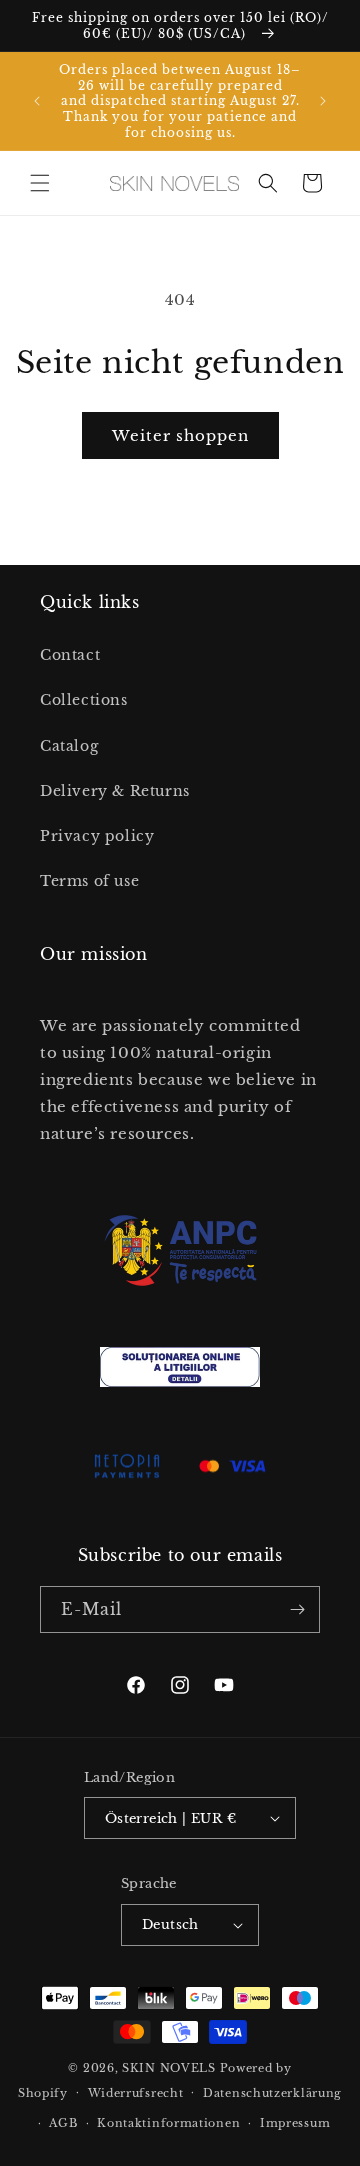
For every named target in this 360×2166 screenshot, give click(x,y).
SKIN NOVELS (169, 2068)
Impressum (295, 2123)
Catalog (69, 746)
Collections (84, 700)
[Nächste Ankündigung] (323, 101)
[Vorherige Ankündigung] (37, 101)
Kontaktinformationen (168, 2123)
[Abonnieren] (297, 1609)
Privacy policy (97, 836)
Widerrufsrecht (136, 2093)
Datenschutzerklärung (272, 2093)
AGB (63, 2123)
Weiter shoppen (180, 435)
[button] (40, 183)
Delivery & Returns (115, 791)
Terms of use (89, 881)
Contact (70, 655)
